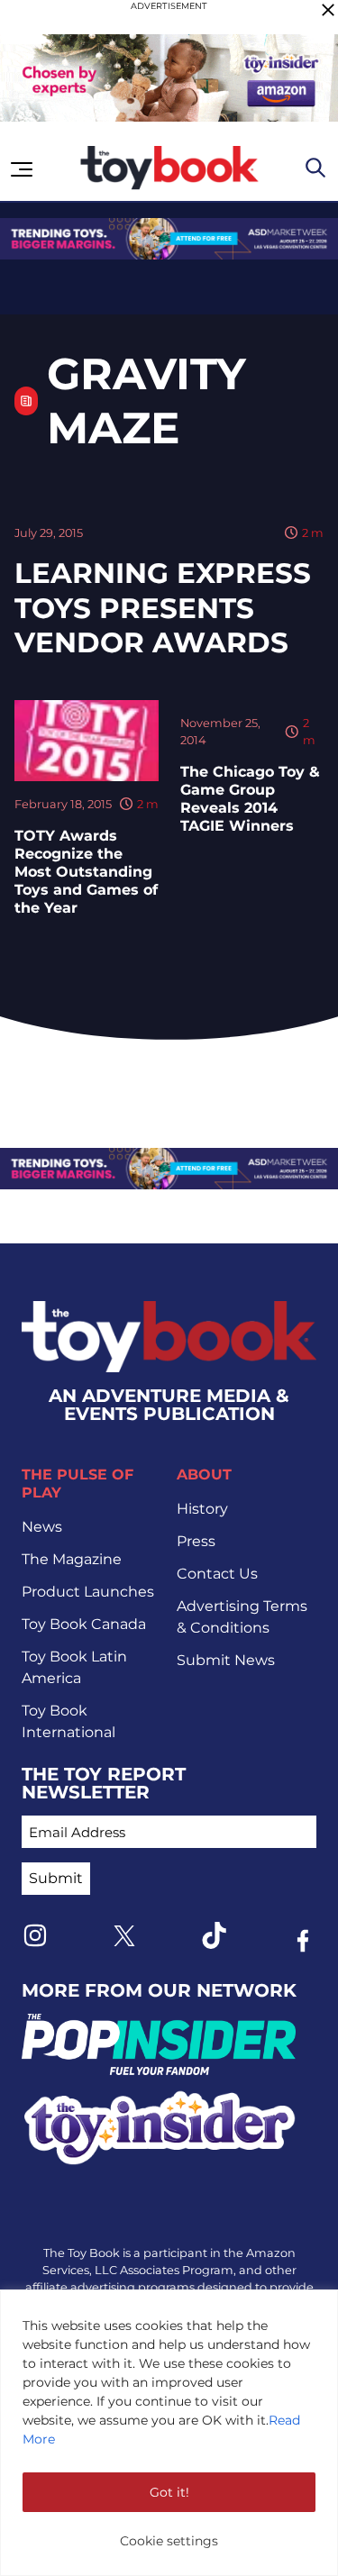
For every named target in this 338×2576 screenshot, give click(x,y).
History (202, 1509)
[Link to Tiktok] (214, 1935)
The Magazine (72, 1559)
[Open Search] (315, 168)
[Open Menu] (22, 169)
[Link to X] (124, 1936)
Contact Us (217, 1574)
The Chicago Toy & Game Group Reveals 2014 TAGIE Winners (250, 799)
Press (196, 1541)
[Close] (328, 10)
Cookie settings (169, 2541)
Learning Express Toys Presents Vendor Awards (163, 608)
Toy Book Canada (84, 1624)
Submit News (226, 1660)
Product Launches (88, 1592)
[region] (169, 2433)
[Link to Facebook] (303, 1941)
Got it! (169, 2492)
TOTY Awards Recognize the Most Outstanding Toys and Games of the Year (86, 872)
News (42, 1527)
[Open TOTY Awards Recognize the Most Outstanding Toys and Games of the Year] (87, 741)
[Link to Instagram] (35, 1935)
